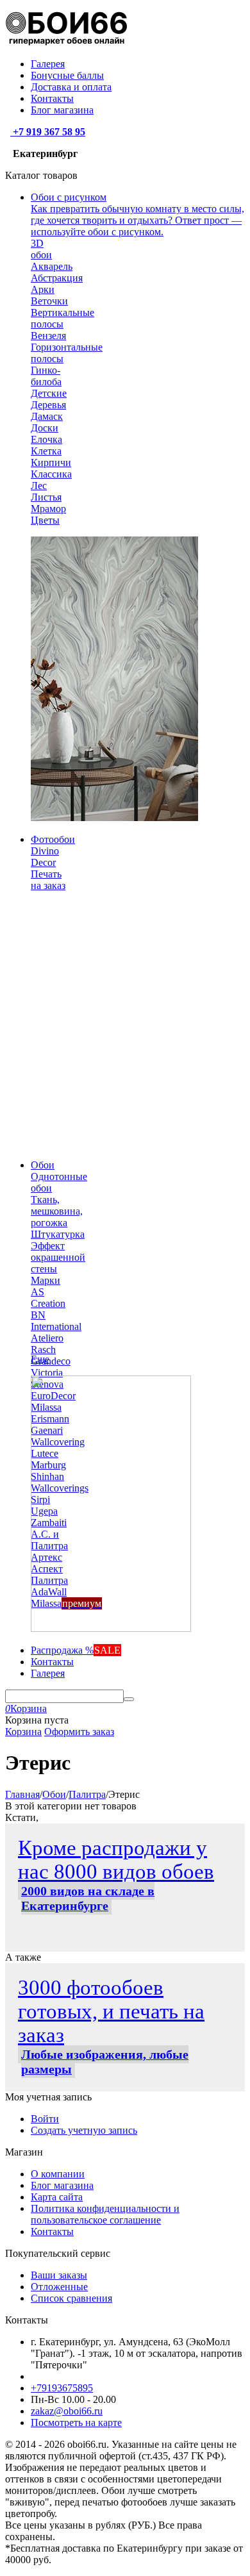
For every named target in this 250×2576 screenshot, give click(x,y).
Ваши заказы (59, 2275)
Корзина (23, 1732)
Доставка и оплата (71, 87)
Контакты (52, 98)
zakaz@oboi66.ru (67, 2411)
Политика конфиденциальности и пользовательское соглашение (105, 2214)
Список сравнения (71, 2298)
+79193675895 (62, 2388)
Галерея (48, 64)
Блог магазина (62, 110)
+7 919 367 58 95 (48, 132)
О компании (58, 2174)
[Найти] (129, 1699)
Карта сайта (57, 2197)
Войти (45, 2119)
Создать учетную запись (84, 2130)
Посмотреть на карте (76, 2422)
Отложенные (59, 2287)
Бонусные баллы (67, 75)
